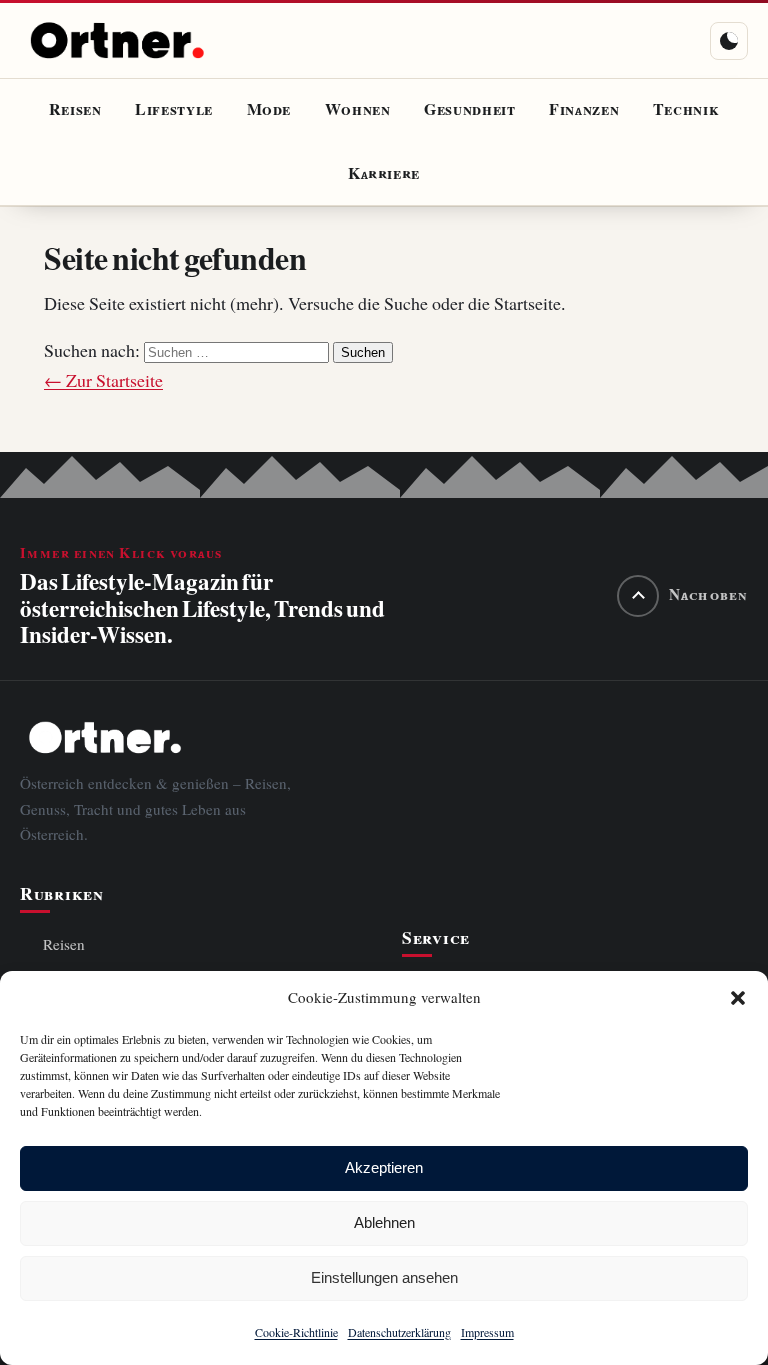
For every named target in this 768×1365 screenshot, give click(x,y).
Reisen (75, 110)
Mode (269, 110)
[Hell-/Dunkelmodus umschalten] (729, 41)
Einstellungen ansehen (384, 1277)
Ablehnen (384, 1222)
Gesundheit (469, 110)
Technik (686, 110)
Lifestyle (174, 110)
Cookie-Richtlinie (296, 1332)
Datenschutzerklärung (399, 1332)
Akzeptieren (384, 1167)
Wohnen (358, 110)
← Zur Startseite (103, 380)
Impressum (487, 1332)
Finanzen (584, 110)
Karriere (384, 174)
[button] (738, 998)
